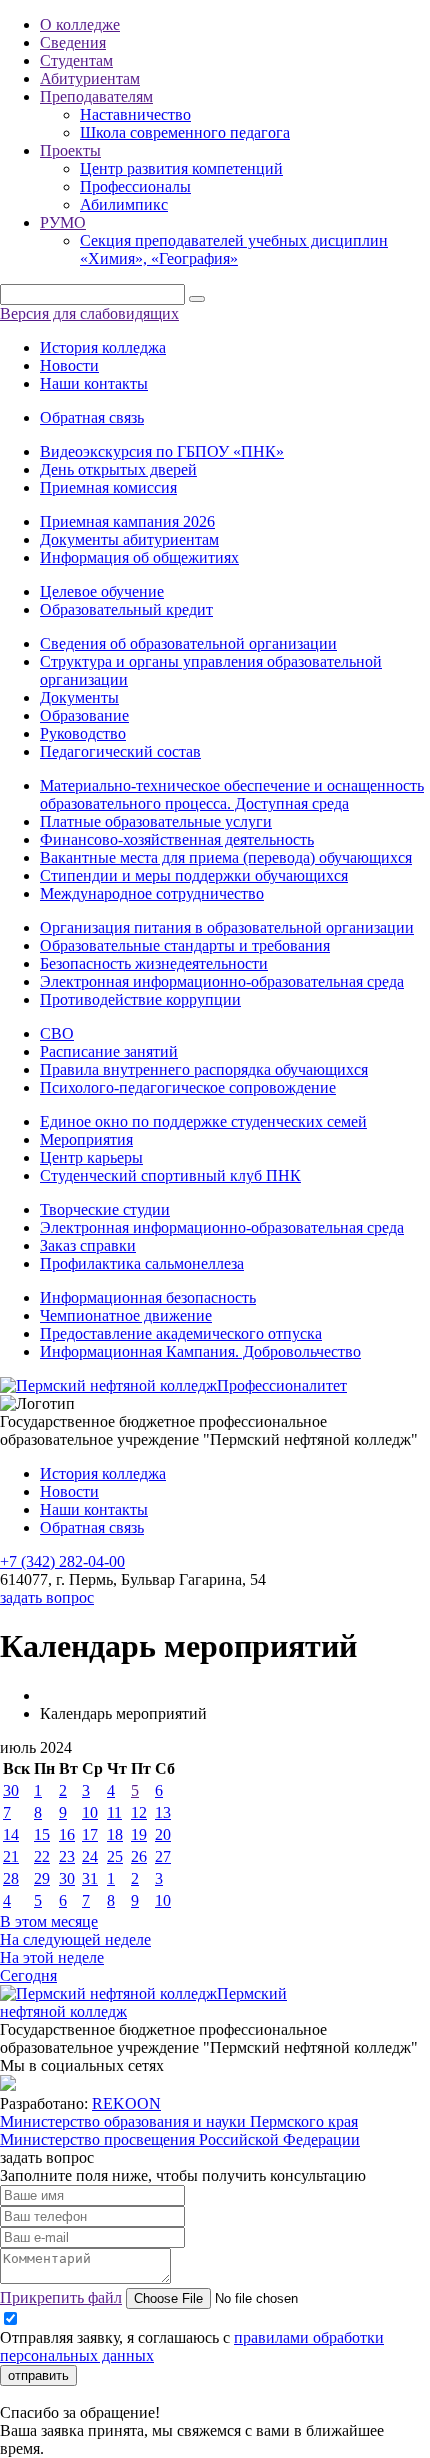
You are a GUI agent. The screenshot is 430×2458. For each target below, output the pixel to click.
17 (90, 1834)
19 (139, 1834)
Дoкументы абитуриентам (129, 539)
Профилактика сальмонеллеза (142, 1263)
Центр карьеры (91, 1157)
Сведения (73, 42)
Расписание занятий (109, 1051)
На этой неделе (52, 1957)
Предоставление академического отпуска (181, 1333)
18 (115, 1834)
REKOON (126, 2103)
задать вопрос (47, 1597)
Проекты (70, 150)
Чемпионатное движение (126, 1315)
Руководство (83, 733)
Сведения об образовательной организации (188, 643)
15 (42, 1834)
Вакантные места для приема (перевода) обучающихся (226, 857)
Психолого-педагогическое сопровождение (188, 1087)
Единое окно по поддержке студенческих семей (203, 1121)
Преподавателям (96, 96)
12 (139, 1812)
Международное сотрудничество (152, 893)
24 (90, 1856)
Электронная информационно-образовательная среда (222, 981)
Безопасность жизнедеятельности (154, 963)
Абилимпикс (124, 204)
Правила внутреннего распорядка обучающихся (204, 1069)
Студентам (76, 60)
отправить (38, 2375)
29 (42, 1878)
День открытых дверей (118, 469)
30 (11, 1790)
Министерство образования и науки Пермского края (179, 2121)
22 (42, 1856)
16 (67, 1834)
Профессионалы (135, 186)
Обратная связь (92, 417)
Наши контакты (94, 383)
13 (163, 1812)
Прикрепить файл (61, 2297)
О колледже (80, 24)
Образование (84, 715)
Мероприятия (86, 1139)
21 (11, 1856)
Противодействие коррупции (140, 999)
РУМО (63, 222)
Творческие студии (105, 1209)
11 (114, 1812)
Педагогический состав (120, 751)
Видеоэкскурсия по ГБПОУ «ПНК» (162, 451)
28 (11, 1878)
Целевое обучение (102, 591)
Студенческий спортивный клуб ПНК (170, 1175)
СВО (57, 1033)
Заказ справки (88, 1245)
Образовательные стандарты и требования (185, 945)
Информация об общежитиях (139, 557)
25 (115, 1856)
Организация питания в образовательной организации (227, 927)
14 (11, 1834)
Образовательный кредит (126, 609)
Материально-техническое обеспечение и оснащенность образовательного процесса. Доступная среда (232, 794)
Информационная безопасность (148, 1297)
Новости (69, 365)
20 (163, 1834)
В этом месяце (49, 1921)
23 (67, 1856)
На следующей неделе (75, 1939)
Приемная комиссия (108, 487)
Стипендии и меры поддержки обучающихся (194, 875)
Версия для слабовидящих (89, 313)
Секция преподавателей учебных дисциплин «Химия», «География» (234, 249)
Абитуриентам (90, 78)
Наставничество (135, 114)
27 (163, 1856)
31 (90, 1878)
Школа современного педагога (185, 132)
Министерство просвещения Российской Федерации (180, 2139)
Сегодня (28, 1975)
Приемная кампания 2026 (127, 521)
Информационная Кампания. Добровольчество (200, 1351)
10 (90, 1812)
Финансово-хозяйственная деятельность (177, 839)
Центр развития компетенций (181, 168)
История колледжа (103, 347)
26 (139, 1856)
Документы (79, 697)
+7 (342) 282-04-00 (62, 1561)
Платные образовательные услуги (156, 821)
